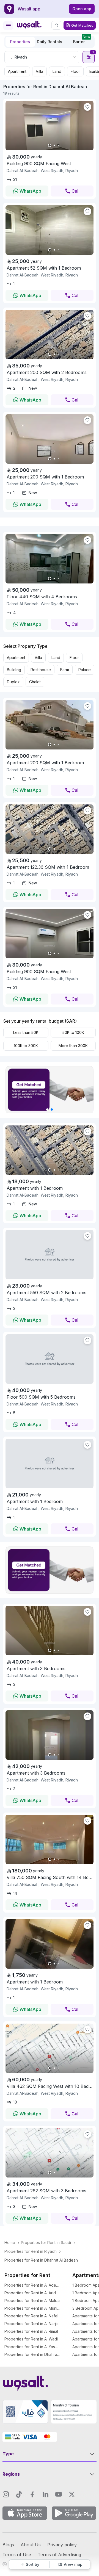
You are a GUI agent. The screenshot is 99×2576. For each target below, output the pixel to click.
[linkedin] (45, 2494)
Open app (82, 9)
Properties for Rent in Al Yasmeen (33, 2347)
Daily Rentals (50, 42)
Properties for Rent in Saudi (46, 2242)
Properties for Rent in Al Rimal (31, 2331)
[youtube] (59, 2494)
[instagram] (6, 2494)
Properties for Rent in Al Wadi (31, 2339)
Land (57, 71)
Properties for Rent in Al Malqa (32, 2300)
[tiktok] (19, 2494)
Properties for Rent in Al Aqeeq (33, 2285)
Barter (82, 40)
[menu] (8, 26)
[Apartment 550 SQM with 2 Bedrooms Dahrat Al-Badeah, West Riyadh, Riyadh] (50, 1255)
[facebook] (32, 2494)
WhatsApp (30, 191)
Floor (75, 71)
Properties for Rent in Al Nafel (31, 2316)
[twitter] (72, 2494)
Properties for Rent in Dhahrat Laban (33, 2354)
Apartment (17, 71)
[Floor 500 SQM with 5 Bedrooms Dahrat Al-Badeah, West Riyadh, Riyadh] (50, 1359)
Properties (20, 42)
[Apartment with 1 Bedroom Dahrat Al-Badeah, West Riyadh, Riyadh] (50, 1463)
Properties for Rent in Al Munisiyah (33, 2308)
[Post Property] (56, 25)
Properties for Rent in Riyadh (31, 2251)
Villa (39, 71)
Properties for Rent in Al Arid (30, 2293)
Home (10, 2242)
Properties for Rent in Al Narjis (31, 2324)
